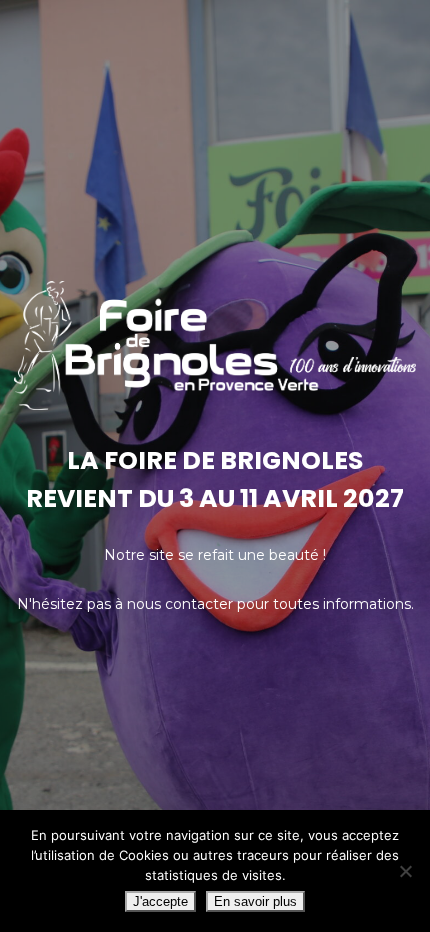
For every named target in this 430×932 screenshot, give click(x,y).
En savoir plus (255, 901)
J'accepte (160, 901)
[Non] (405, 871)
